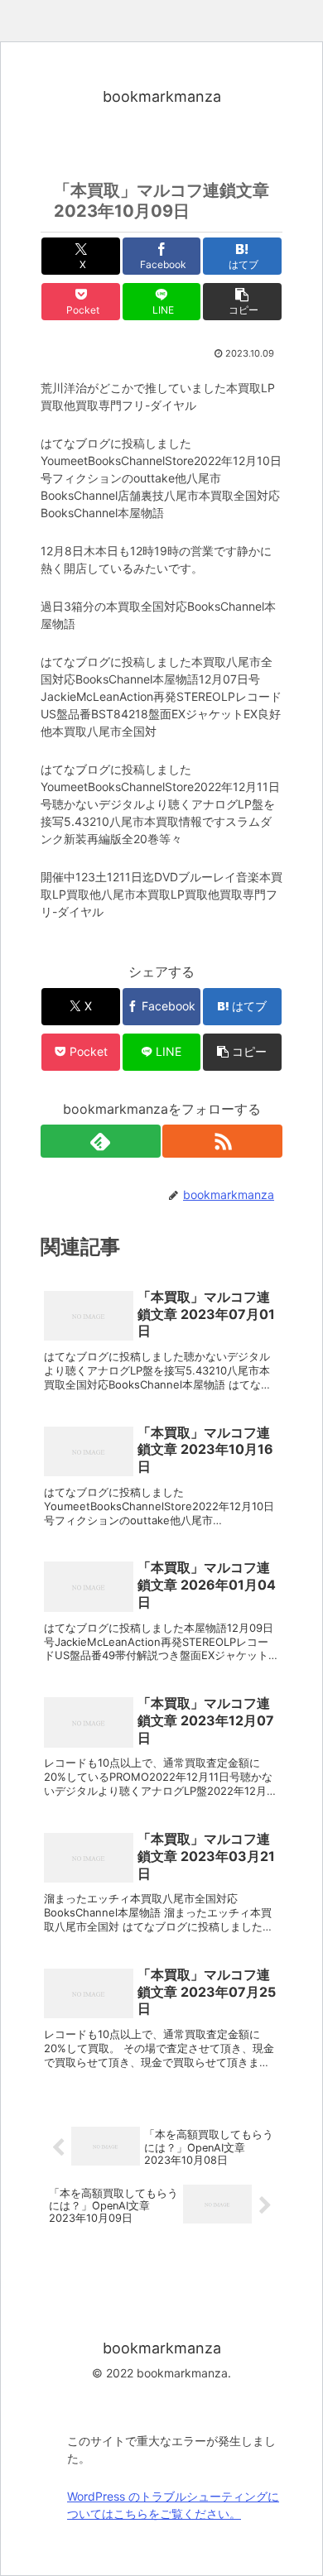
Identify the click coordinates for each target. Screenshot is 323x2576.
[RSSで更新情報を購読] (222, 1141)
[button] (242, 302)
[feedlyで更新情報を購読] (101, 1141)
